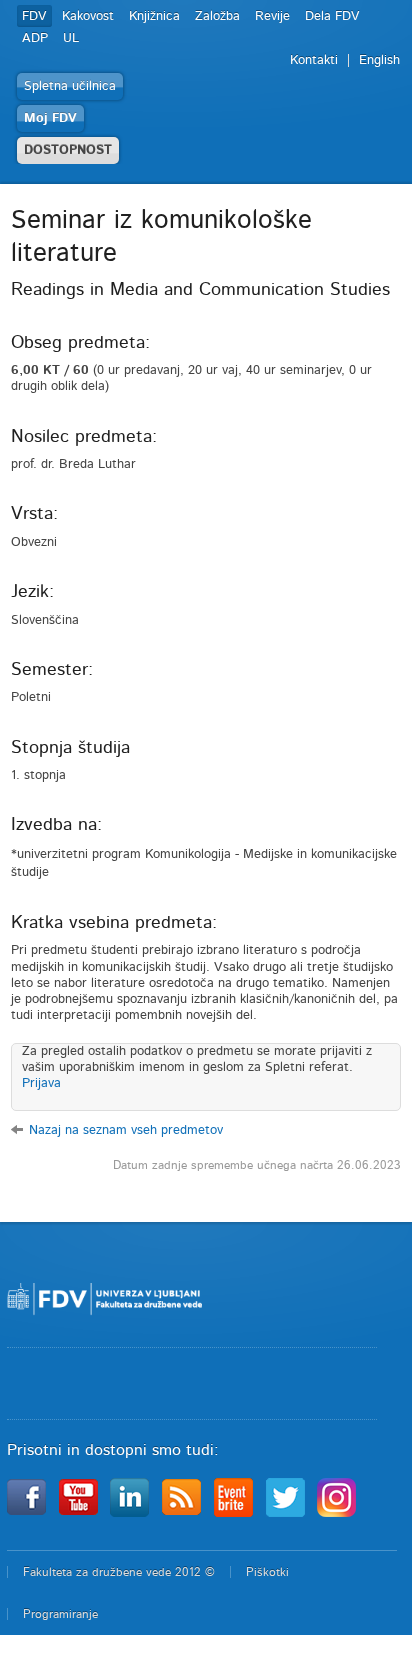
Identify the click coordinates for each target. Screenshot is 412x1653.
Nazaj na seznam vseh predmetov (126, 1130)
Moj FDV (50, 118)
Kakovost (88, 16)
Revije (272, 16)
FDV (34, 16)
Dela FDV (332, 16)
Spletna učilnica (70, 86)
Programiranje (60, 1614)
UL (71, 38)
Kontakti (314, 60)
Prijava (41, 1083)
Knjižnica (154, 16)
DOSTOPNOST (68, 150)
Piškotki (267, 1572)
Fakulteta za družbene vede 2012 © (119, 1572)
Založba (217, 16)
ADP (35, 38)
